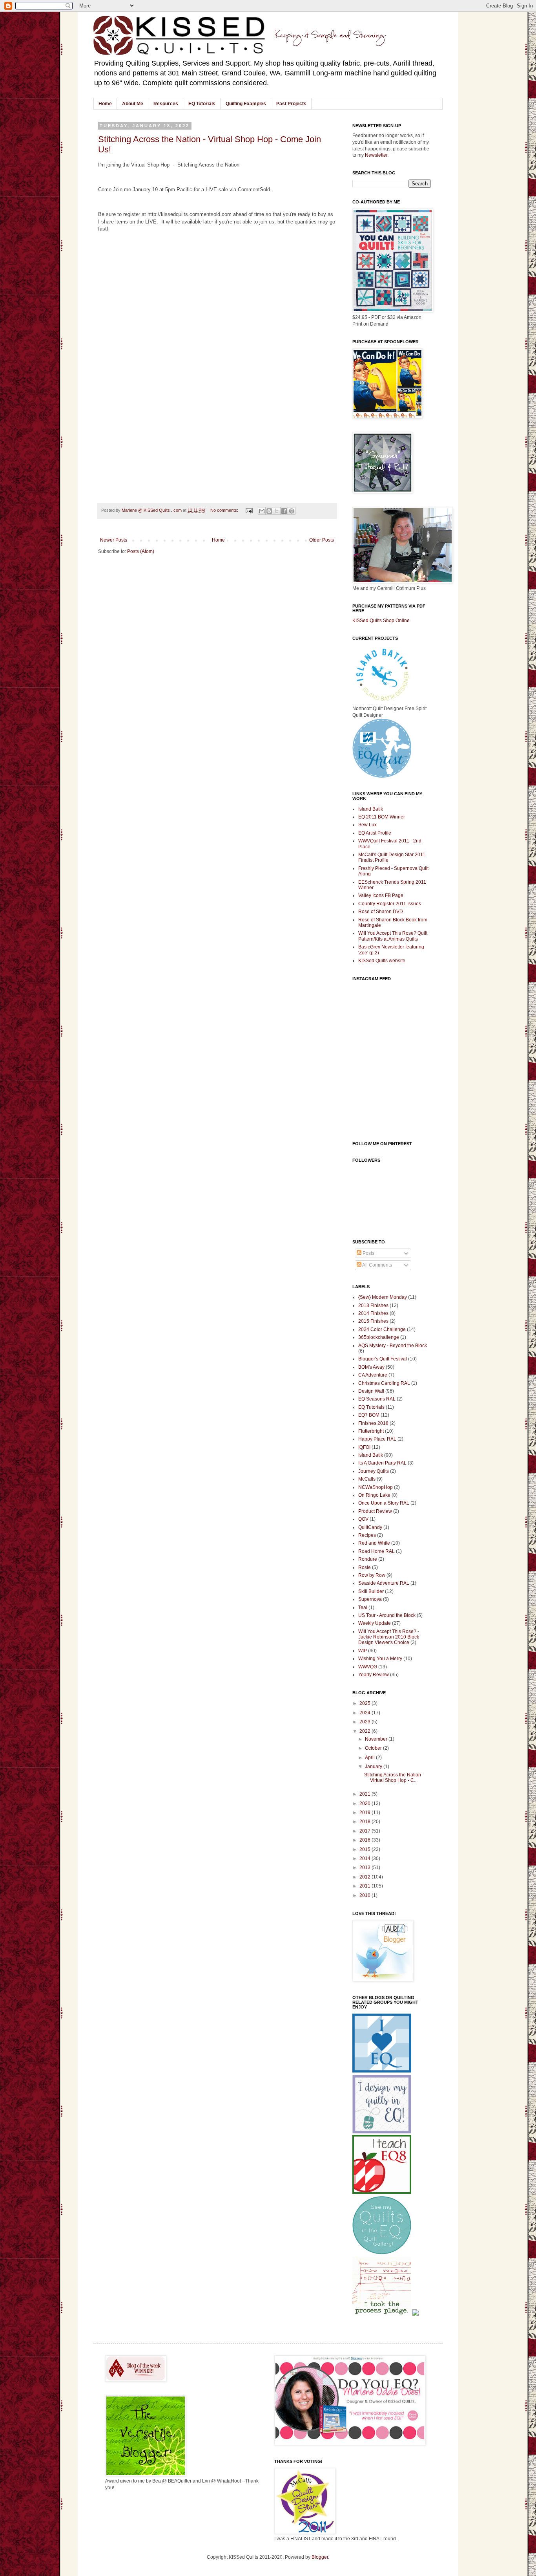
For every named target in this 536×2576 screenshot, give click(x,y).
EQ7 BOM (369, 1415)
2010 (366, 1895)
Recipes (367, 1535)
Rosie (365, 1567)
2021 (366, 1794)
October (374, 1748)
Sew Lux (367, 825)
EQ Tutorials (202, 104)
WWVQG (368, 1667)
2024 (366, 1713)
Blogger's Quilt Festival (383, 1359)
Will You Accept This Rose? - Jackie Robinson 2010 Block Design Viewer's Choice (389, 1637)
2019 (366, 1813)
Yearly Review (374, 1675)
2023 (366, 1722)
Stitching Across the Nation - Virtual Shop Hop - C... (394, 1778)
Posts (368, 1253)
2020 (366, 1803)
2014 (366, 1858)
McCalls (367, 1479)
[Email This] (262, 511)
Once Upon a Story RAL (384, 1503)
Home (105, 104)
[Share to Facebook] (284, 511)
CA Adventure (373, 1375)
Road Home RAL (376, 1551)
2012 (366, 1877)
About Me (133, 104)
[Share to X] (277, 511)
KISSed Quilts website (382, 961)
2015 (366, 1849)
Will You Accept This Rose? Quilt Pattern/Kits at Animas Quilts (393, 936)
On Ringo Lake (374, 1495)
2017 (366, 1831)
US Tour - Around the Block (387, 1615)
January (374, 1767)
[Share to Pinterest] (292, 511)
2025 (366, 1703)
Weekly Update (375, 1623)
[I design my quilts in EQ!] (382, 2132)
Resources (166, 104)
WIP (363, 1651)
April (370, 1758)
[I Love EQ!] (382, 2071)
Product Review (375, 1511)
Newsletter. (377, 155)
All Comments (377, 1265)
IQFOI (364, 1447)
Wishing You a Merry (380, 1659)
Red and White (374, 1543)
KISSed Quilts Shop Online (381, 621)
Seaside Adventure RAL (384, 1583)
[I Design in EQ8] (382, 2192)
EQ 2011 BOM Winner (382, 817)
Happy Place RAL (377, 1439)
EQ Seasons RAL (377, 1399)
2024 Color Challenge (382, 1329)
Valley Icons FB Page (381, 895)
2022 (366, 1731)
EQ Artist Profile (375, 833)
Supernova (370, 1599)
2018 (366, 1822)
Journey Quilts (374, 1471)
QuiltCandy (370, 1527)
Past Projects (291, 104)
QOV (363, 1519)
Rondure (368, 1559)
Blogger (320, 2557)
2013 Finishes (373, 1305)
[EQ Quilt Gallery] (382, 2253)
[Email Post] (249, 510)
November (377, 1739)
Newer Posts (114, 540)
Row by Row (372, 1575)
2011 (366, 1886)
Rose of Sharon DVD (381, 912)
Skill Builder (371, 1591)
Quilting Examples (246, 104)
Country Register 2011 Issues (390, 904)
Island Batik (371, 809)
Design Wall (371, 1391)
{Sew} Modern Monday (383, 1297)
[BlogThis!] (269, 511)
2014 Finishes (373, 1313)
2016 (366, 1840)
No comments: (225, 510)
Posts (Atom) (141, 551)
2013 (366, 1867)
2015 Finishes (373, 1321)
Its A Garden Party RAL (382, 1463)
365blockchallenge (379, 1337)
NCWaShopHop (376, 1487)
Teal (363, 1607)
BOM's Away (371, 1367)
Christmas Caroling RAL (384, 1383)
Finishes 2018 (373, 1423)
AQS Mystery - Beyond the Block (393, 1346)
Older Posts (322, 540)
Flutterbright (371, 1431)
